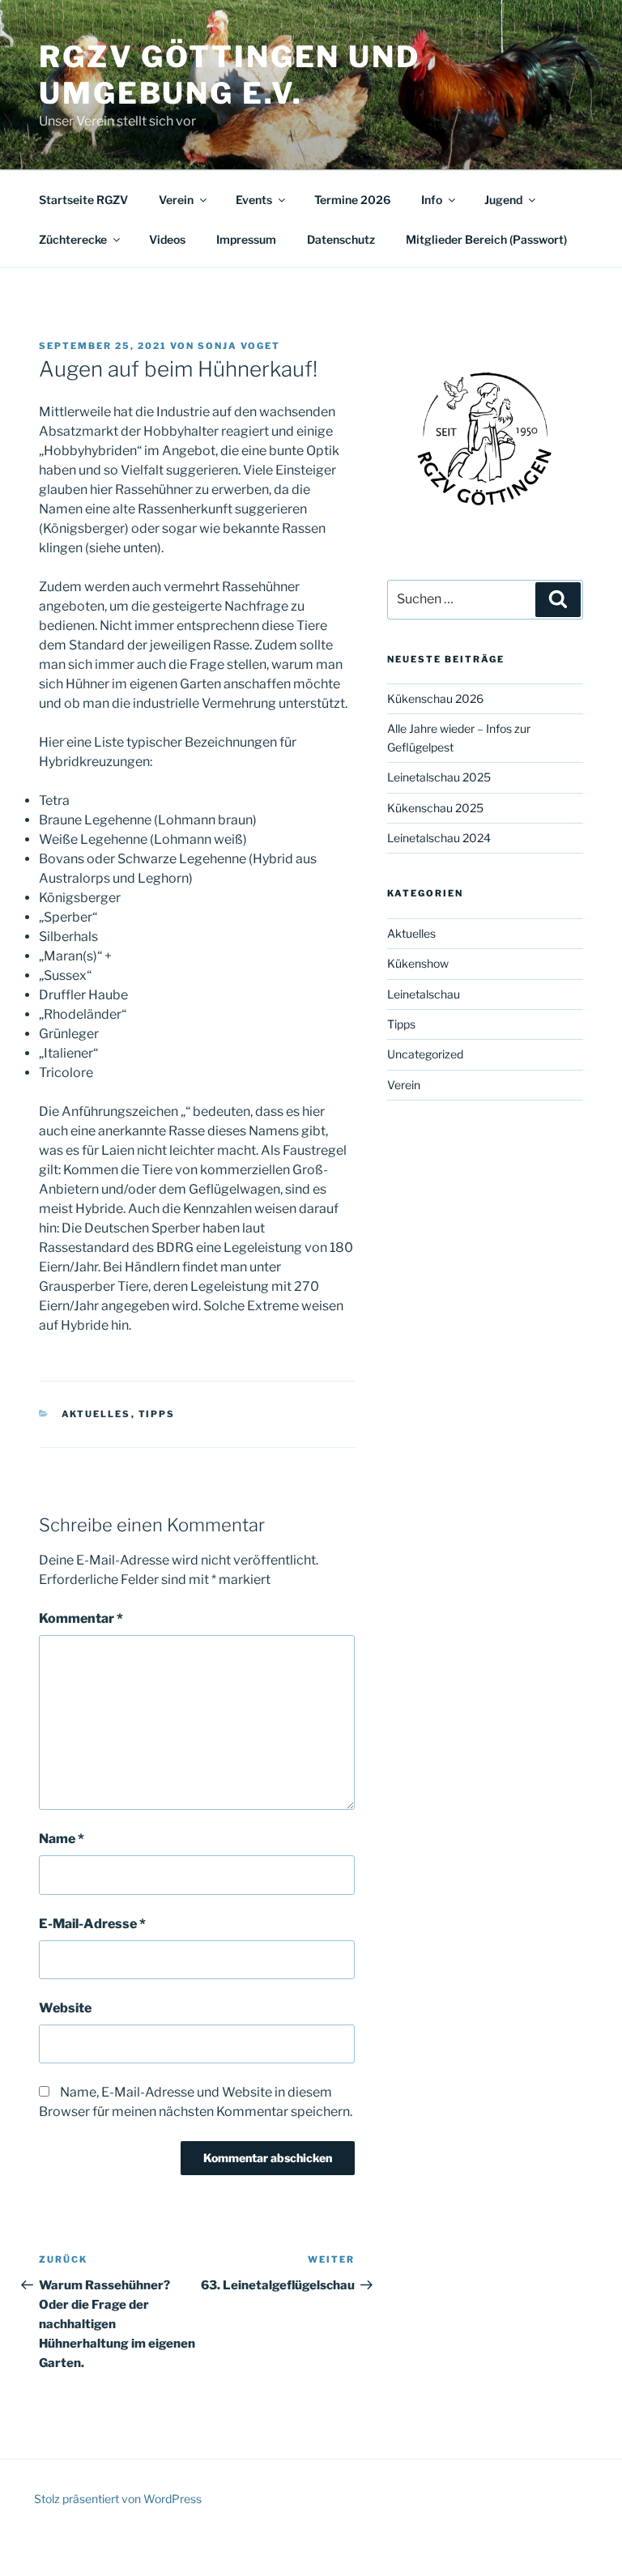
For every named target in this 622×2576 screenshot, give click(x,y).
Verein (176, 200)
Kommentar (81, 1618)
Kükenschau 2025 (435, 808)
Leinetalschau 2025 (439, 777)
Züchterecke (73, 239)
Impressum (246, 239)
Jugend (503, 200)
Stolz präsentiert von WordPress (118, 2499)
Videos (167, 239)
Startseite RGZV (83, 200)
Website (65, 2008)
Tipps (157, 1414)
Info (432, 200)
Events (254, 200)
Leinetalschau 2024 (439, 838)
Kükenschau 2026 (435, 698)
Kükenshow (418, 963)
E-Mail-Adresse (92, 1924)
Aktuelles (96, 1414)
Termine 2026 (352, 200)
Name (62, 1839)
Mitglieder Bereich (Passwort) (486, 239)
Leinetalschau (424, 994)
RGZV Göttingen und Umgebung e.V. (230, 75)
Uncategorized (425, 1054)
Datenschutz (341, 239)
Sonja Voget (239, 346)
